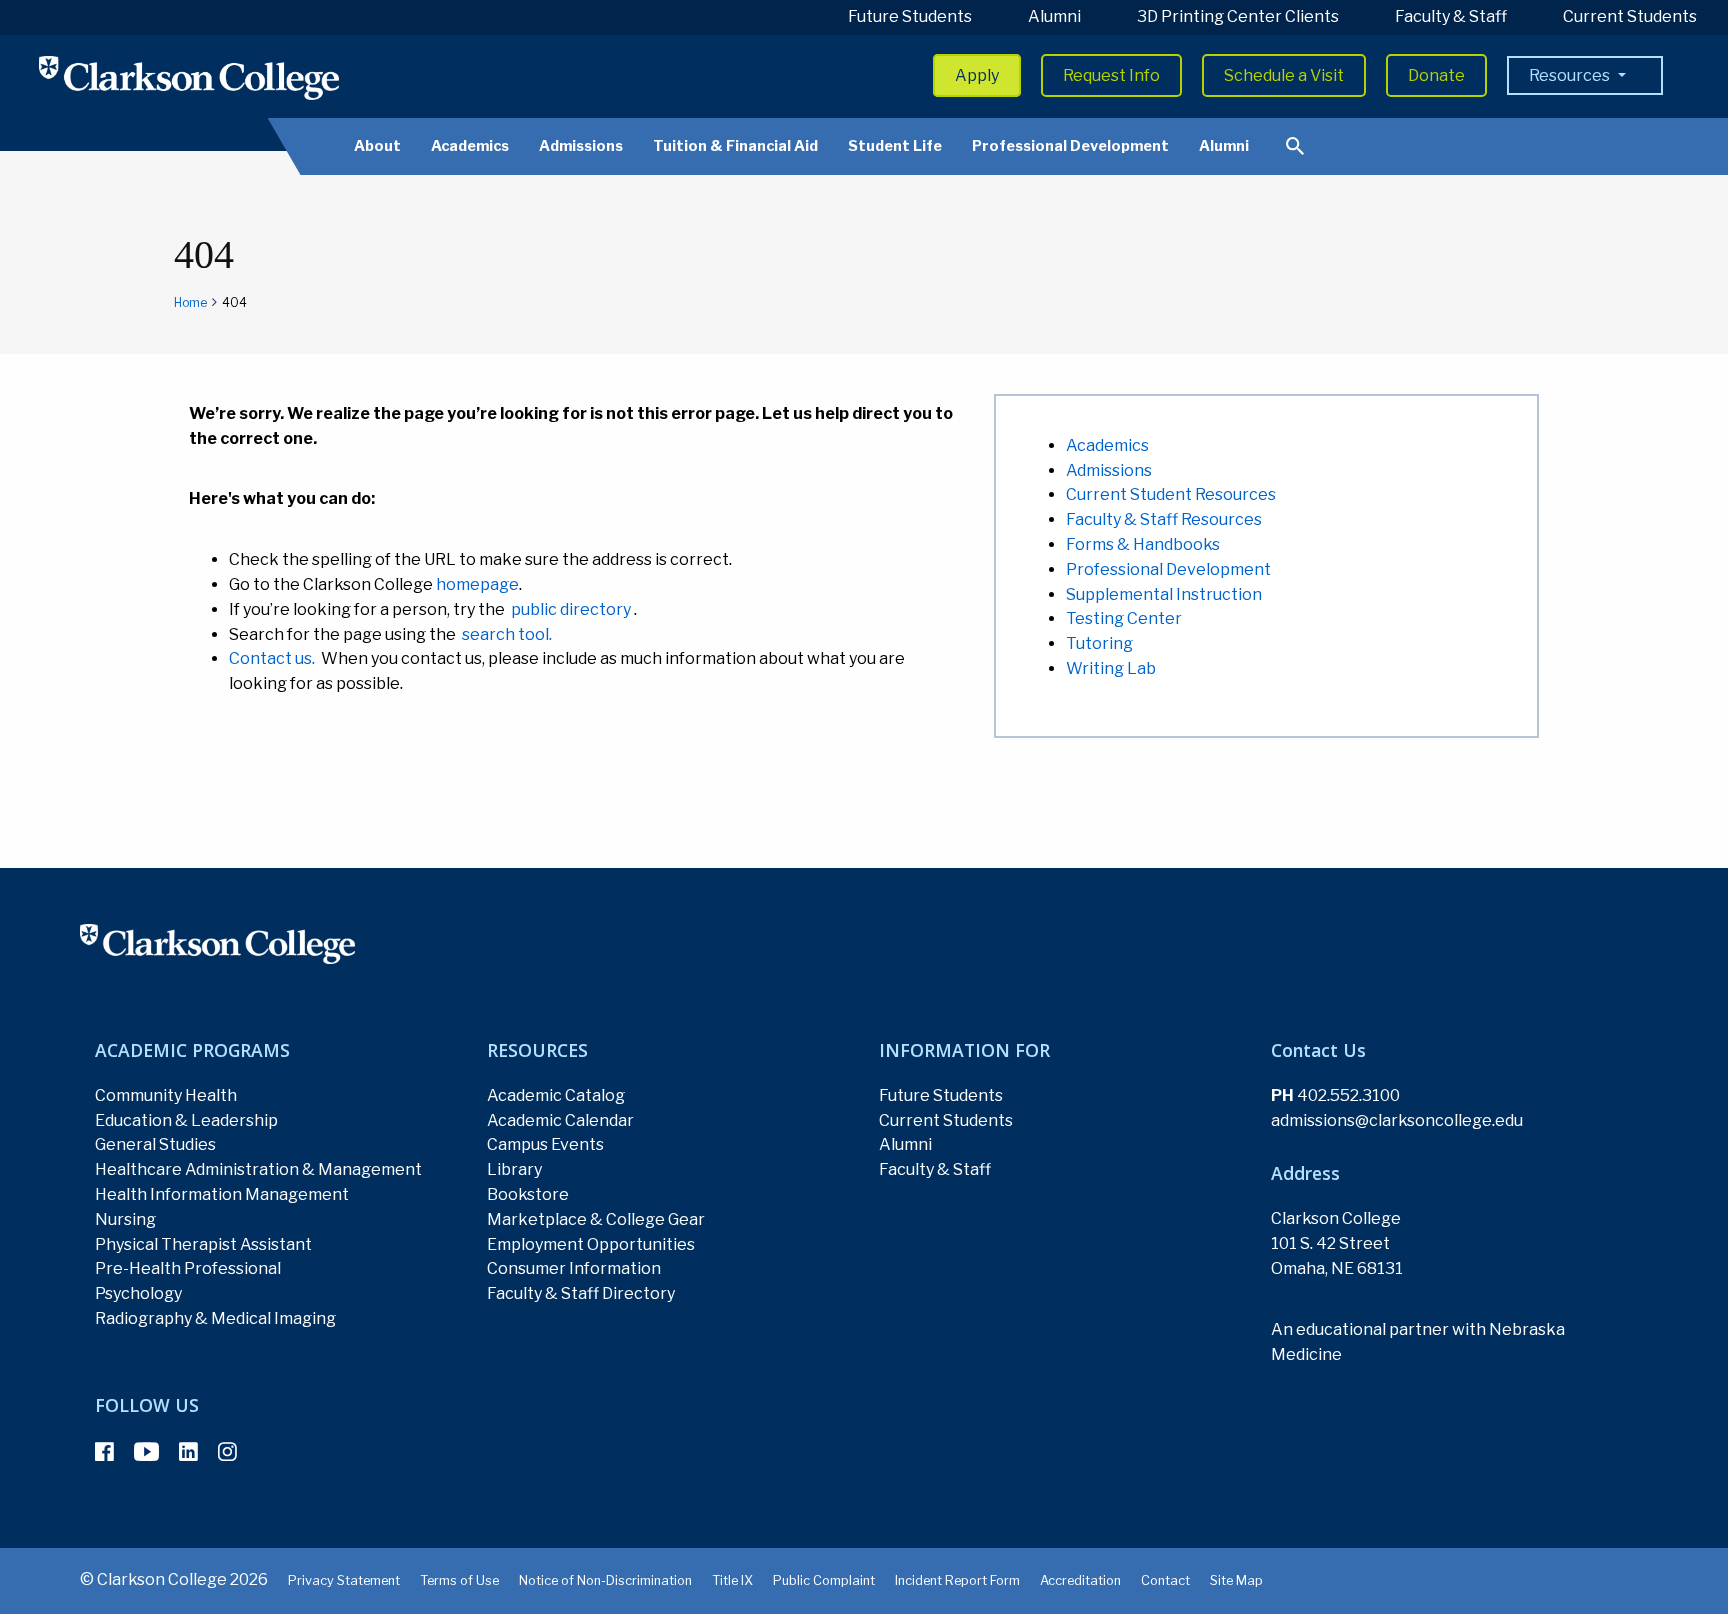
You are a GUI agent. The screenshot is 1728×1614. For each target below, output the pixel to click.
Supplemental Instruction (1164, 594)
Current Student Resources (1171, 494)
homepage (477, 584)
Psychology (138, 1293)
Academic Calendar (560, 1120)
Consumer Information (574, 1268)
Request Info (1111, 75)
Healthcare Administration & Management (258, 1169)
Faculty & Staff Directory (581, 1293)
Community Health (166, 1095)
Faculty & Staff (1451, 16)
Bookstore (528, 1194)
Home (190, 302)
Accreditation (1080, 1580)
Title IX (732, 1580)
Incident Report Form (957, 1580)
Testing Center (1124, 618)
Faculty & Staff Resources (1164, 519)
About (377, 146)
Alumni (1054, 16)
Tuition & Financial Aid (735, 146)
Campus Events (545, 1144)
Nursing (125, 1219)
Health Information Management (222, 1194)
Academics (470, 146)
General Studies (155, 1144)
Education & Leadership (186, 1120)
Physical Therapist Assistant (203, 1244)
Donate (1436, 75)
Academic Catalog (556, 1095)
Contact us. (272, 658)
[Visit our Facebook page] (104, 1452)
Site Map (1236, 1580)
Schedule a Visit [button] (1284, 75)
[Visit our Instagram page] (227, 1452)
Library (514, 1169)
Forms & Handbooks (1143, 544)
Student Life (895, 146)
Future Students (910, 16)
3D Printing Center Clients (1238, 16)
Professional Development (1070, 146)
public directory (571, 609)
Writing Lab (1111, 668)
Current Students (1630, 16)
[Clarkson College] (189, 77)
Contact (1165, 1580)
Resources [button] (1571, 75)
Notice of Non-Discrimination (605, 1580)
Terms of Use (459, 1580)
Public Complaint (824, 1580)
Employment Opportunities (591, 1244)
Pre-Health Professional (188, 1268)
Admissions (581, 146)
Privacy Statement (344, 1580)
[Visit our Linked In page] (188, 1452)
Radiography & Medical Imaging (215, 1318)
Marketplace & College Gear (596, 1219)
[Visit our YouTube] (146, 1452)
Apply (977, 75)
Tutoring (1099, 643)
